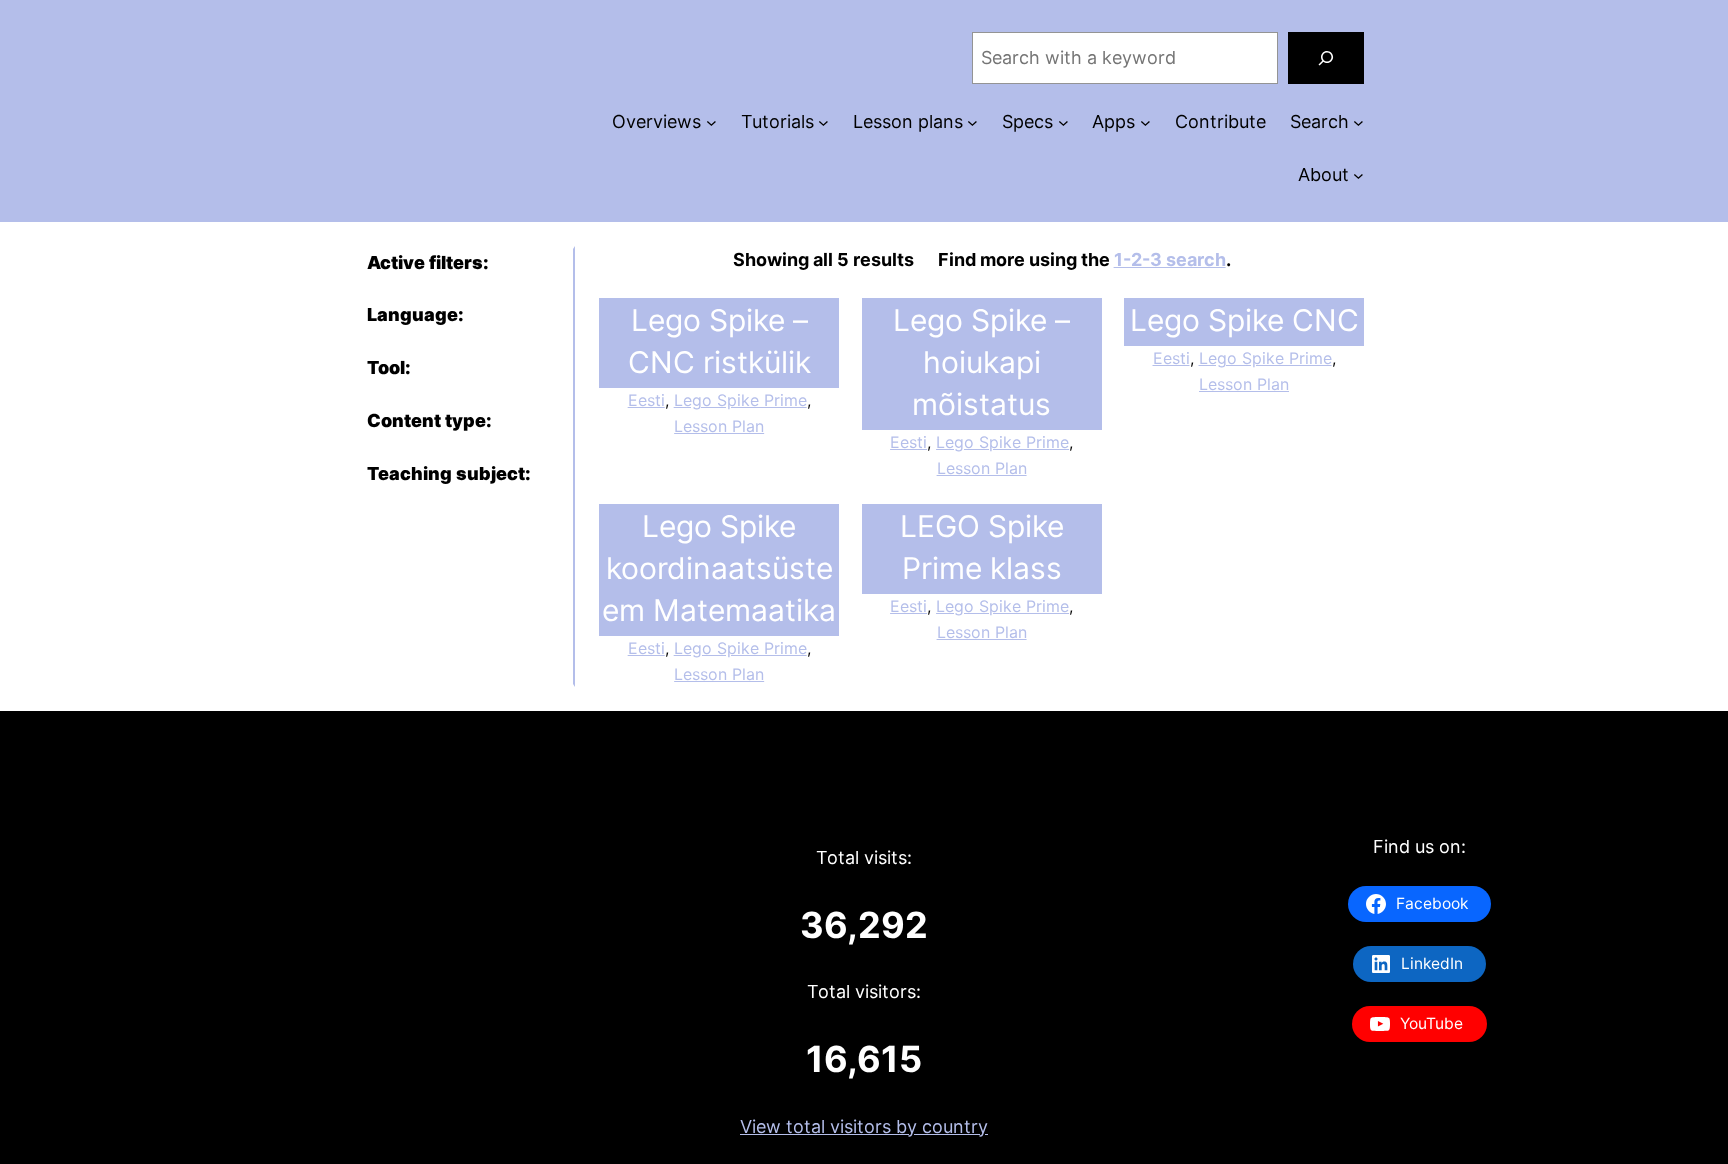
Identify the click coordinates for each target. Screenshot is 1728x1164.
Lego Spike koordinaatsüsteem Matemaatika (719, 568)
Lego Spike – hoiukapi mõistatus (981, 362)
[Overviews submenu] (711, 122)
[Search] (1326, 58)
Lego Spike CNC (1244, 320)
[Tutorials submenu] (823, 122)
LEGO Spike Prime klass (982, 547)
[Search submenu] (1358, 122)
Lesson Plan (719, 426)
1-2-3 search (1170, 259)
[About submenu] (1358, 175)
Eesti (646, 400)
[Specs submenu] (1063, 122)
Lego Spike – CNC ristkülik (719, 341)
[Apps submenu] (1145, 122)
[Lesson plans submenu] (972, 122)
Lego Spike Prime (740, 400)
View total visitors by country (864, 1126)
